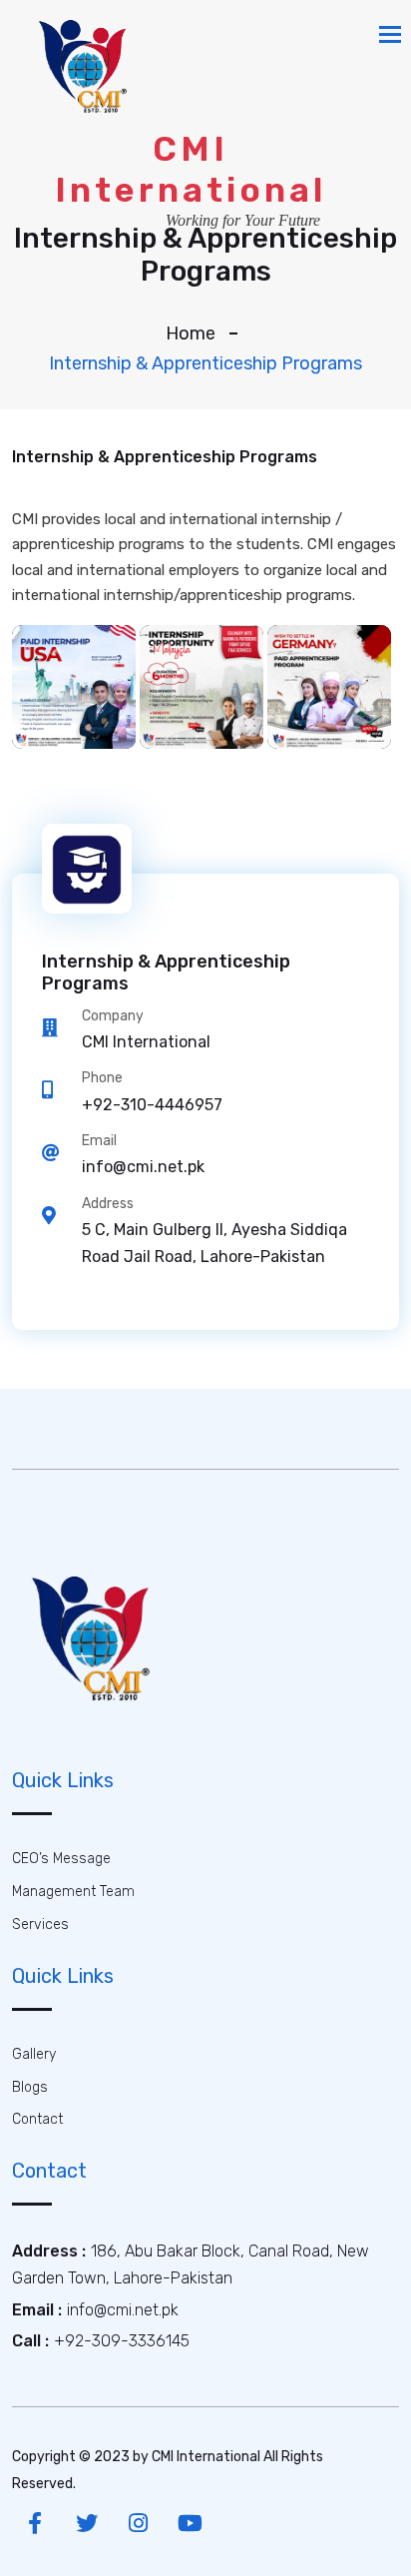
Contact (37, 2119)
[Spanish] (74, 687)
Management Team (73, 1892)
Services (40, 1925)
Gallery (34, 2054)
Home (191, 333)
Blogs (30, 2087)
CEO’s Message (61, 1859)
